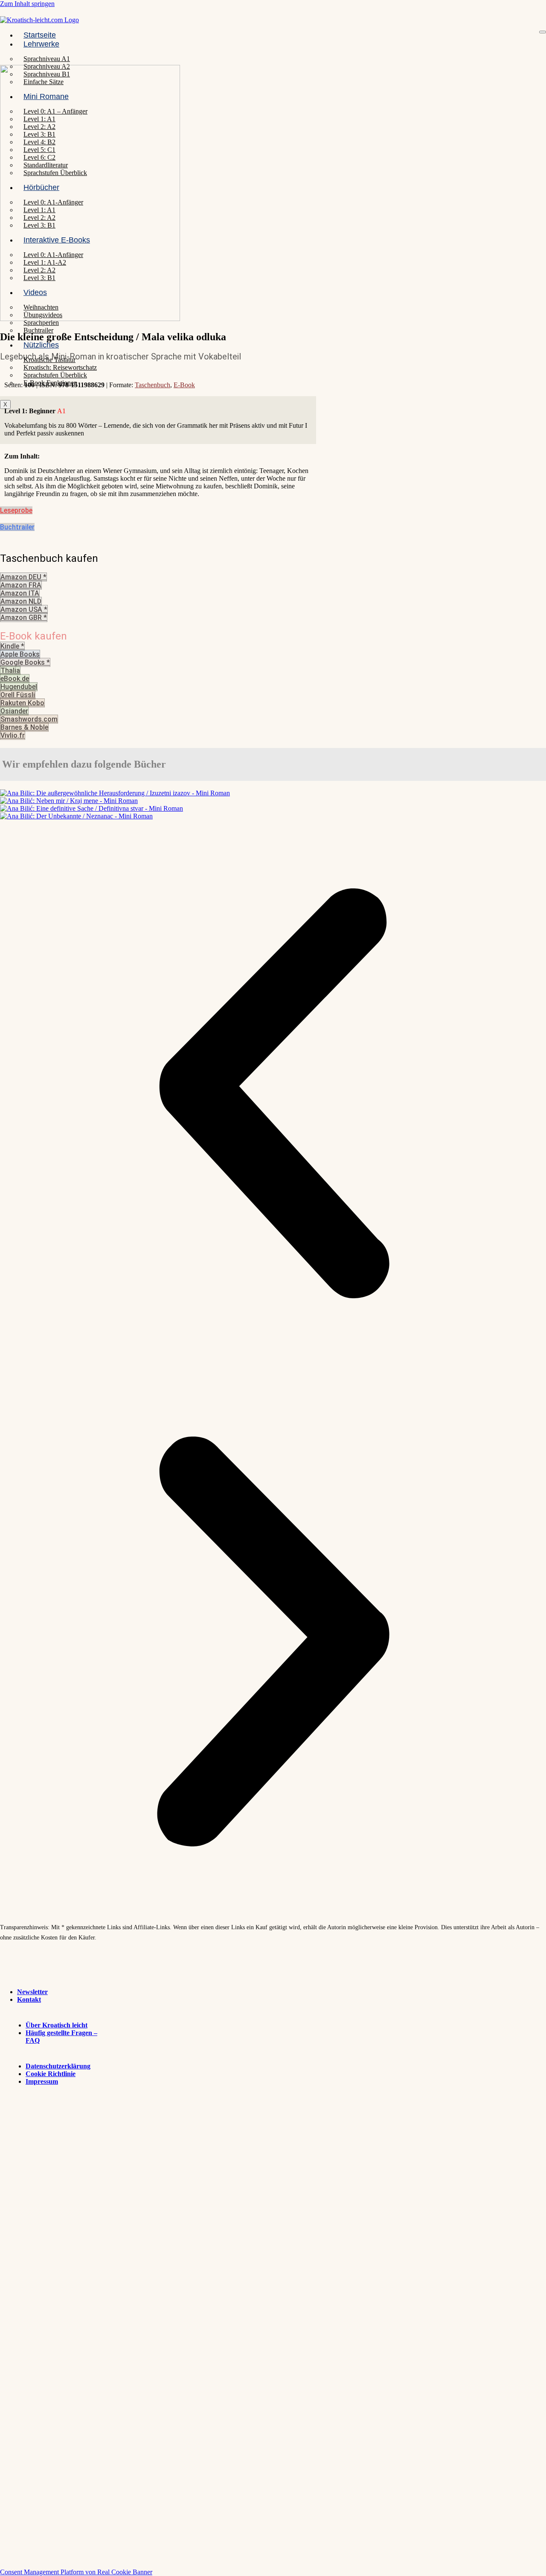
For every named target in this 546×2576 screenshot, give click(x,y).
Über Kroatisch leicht (57, 2025)
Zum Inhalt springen (27, 4)
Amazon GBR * (24, 618)
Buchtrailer (38, 330)
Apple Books (20, 654)
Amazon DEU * (23, 577)
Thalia (10, 670)
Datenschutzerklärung (58, 2066)
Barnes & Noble (24, 727)
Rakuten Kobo (22, 703)
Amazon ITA (20, 593)
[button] (273, 1094)
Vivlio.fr (13, 735)
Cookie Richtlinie (51, 2074)
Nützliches (41, 345)
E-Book (184, 385)
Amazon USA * (24, 609)
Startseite (40, 35)
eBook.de (15, 679)
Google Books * (25, 662)
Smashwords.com (29, 719)
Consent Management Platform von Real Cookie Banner (76, 2572)
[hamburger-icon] (543, 32)
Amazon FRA (21, 585)
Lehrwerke (41, 44)
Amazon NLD (21, 601)
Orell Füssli (18, 695)
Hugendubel (19, 687)
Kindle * (12, 646)
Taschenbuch (152, 385)
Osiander (14, 711)
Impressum (42, 2081)
